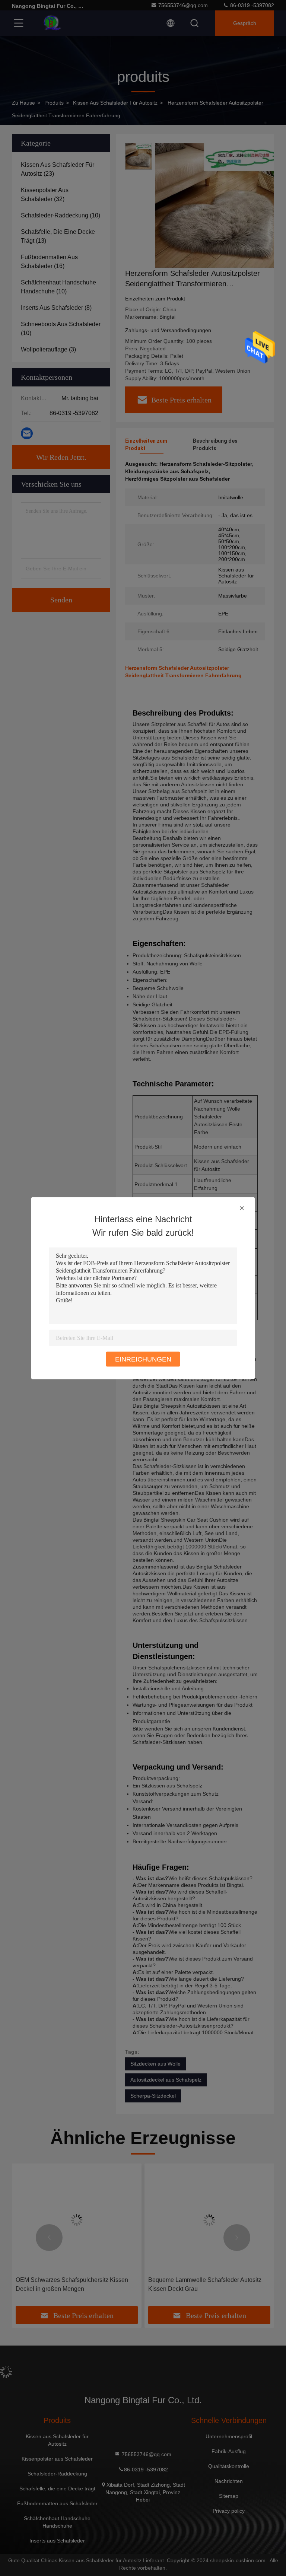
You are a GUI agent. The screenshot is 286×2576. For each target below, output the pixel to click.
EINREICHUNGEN (143, 1359)
